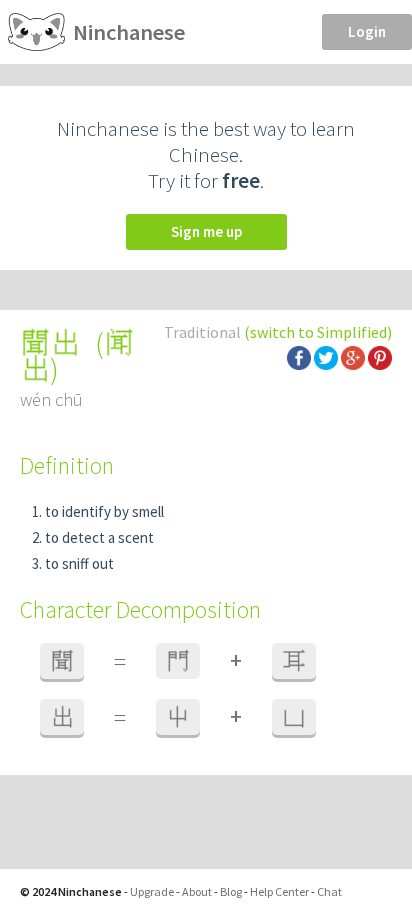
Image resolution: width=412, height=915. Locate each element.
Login (367, 31)
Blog (231, 891)
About (197, 891)
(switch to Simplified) (318, 332)
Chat (329, 891)
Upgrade (152, 891)
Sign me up (206, 231)
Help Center (279, 891)
